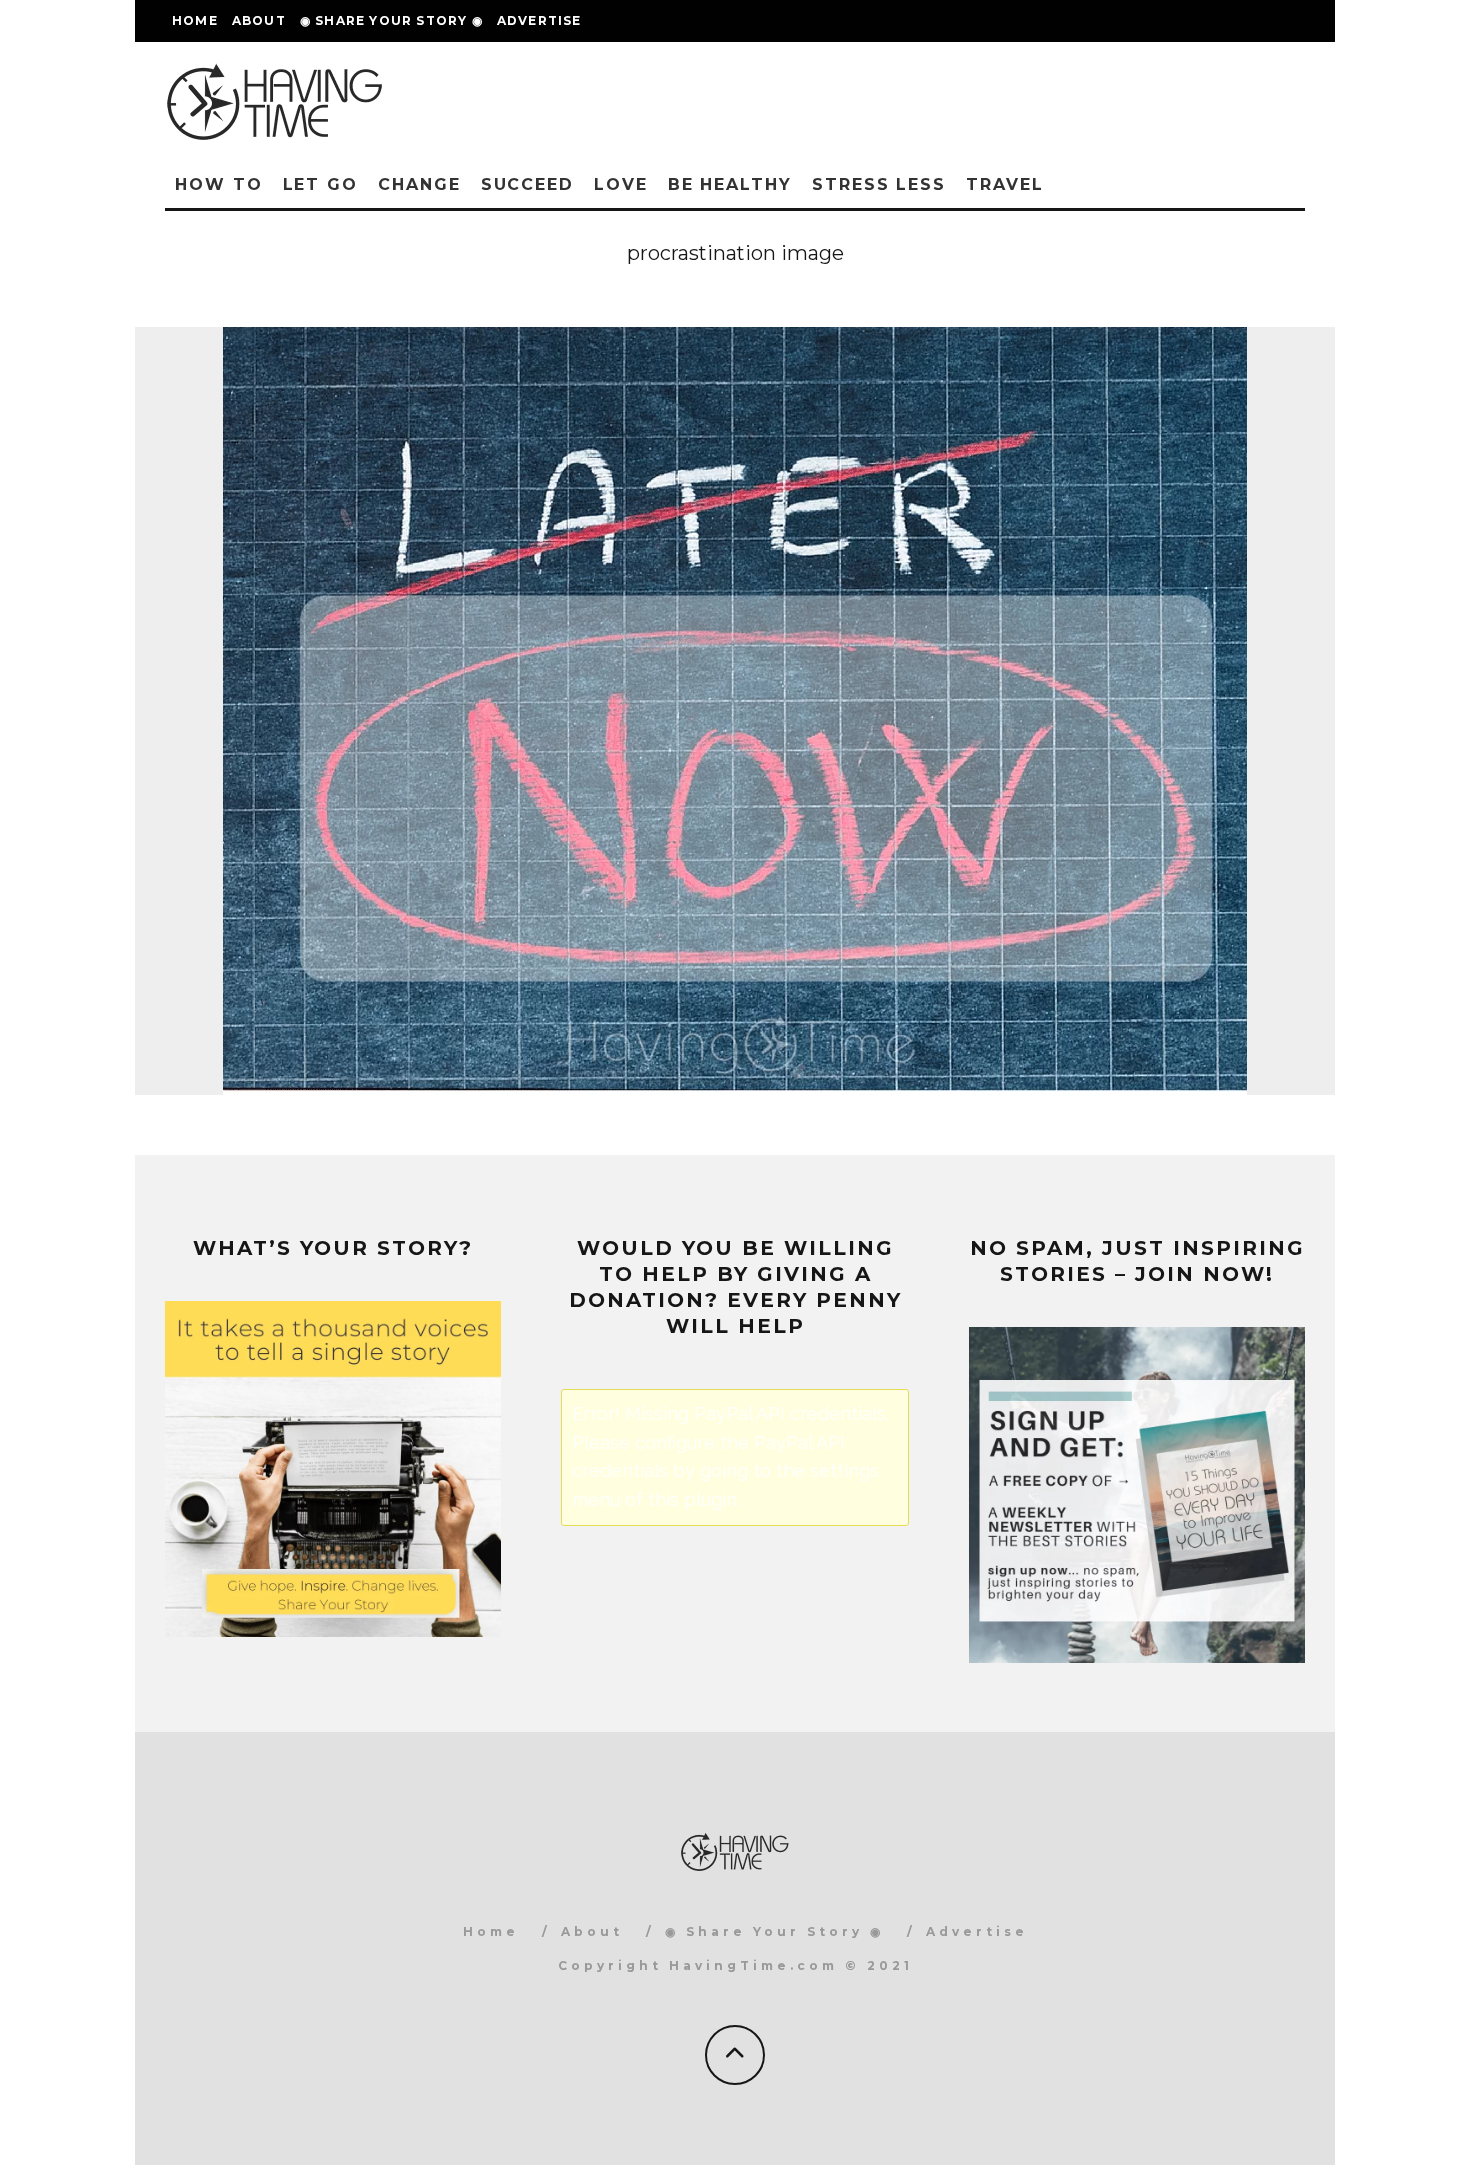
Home (195, 20)
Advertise (539, 20)
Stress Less (879, 184)
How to (219, 184)
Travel (1005, 184)
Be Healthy (730, 184)
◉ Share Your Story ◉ (391, 20)
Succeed (527, 184)
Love (621, 184)
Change (419, 184)
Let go (321, 184)
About (259, 20)
